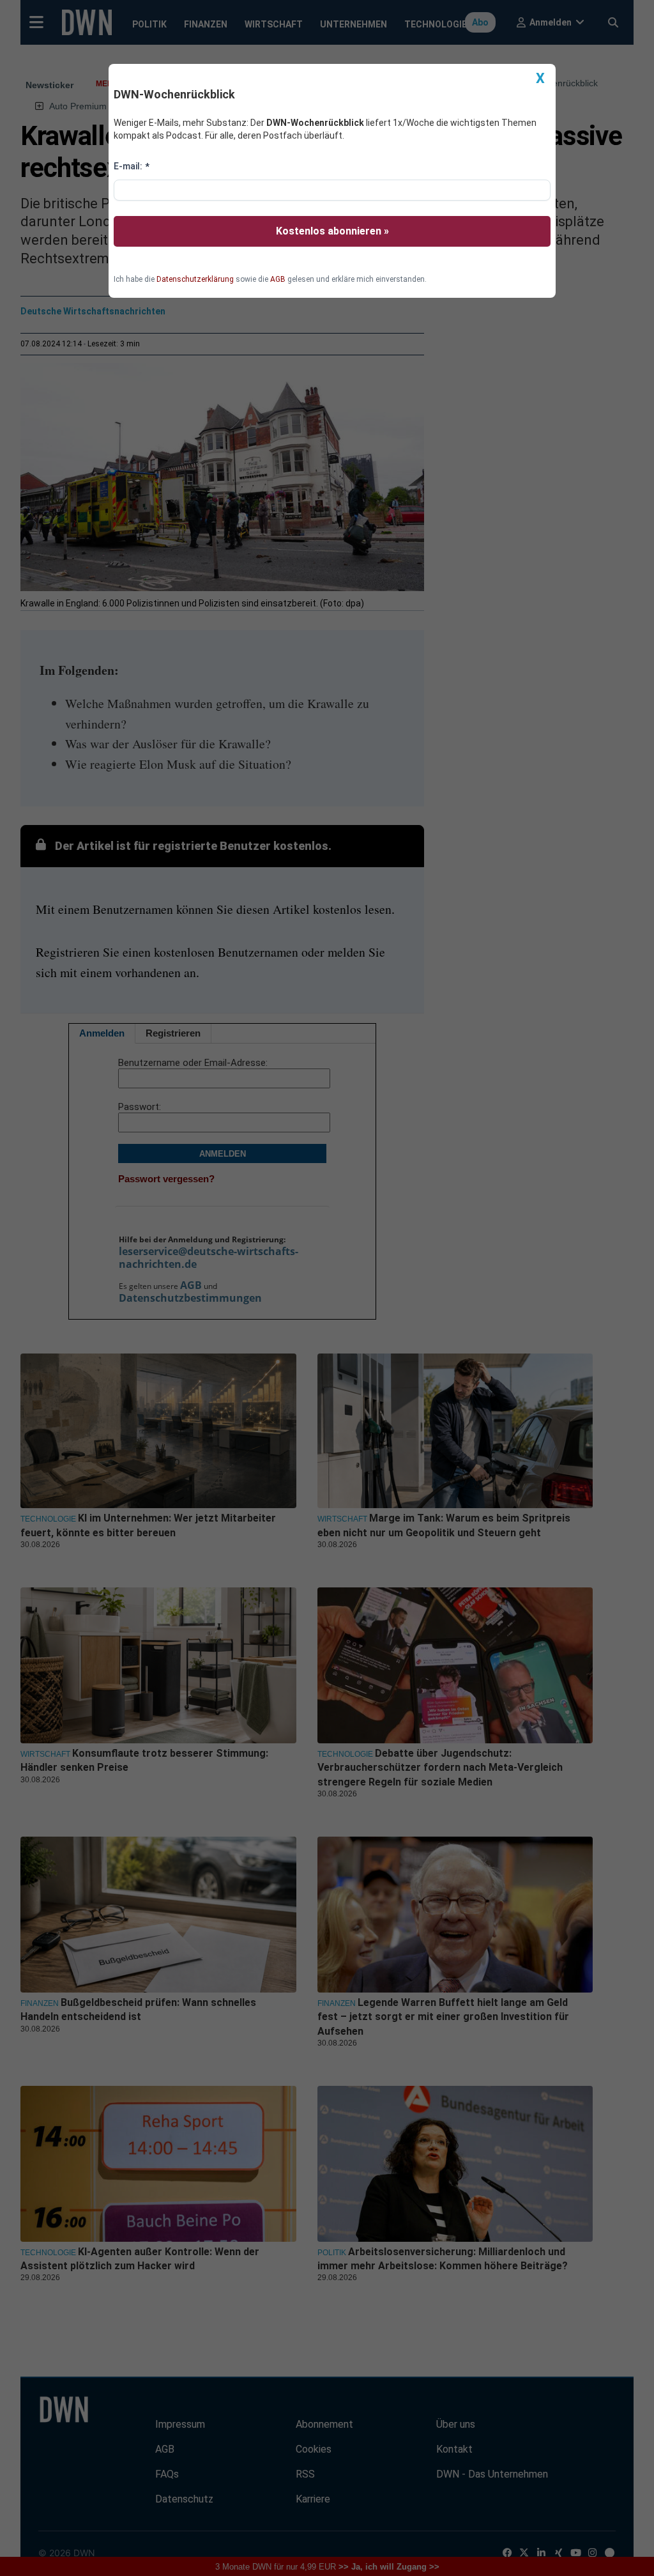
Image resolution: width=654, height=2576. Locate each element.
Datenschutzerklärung (195, 279)
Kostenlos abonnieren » (332, 231)
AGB (278, 279)
